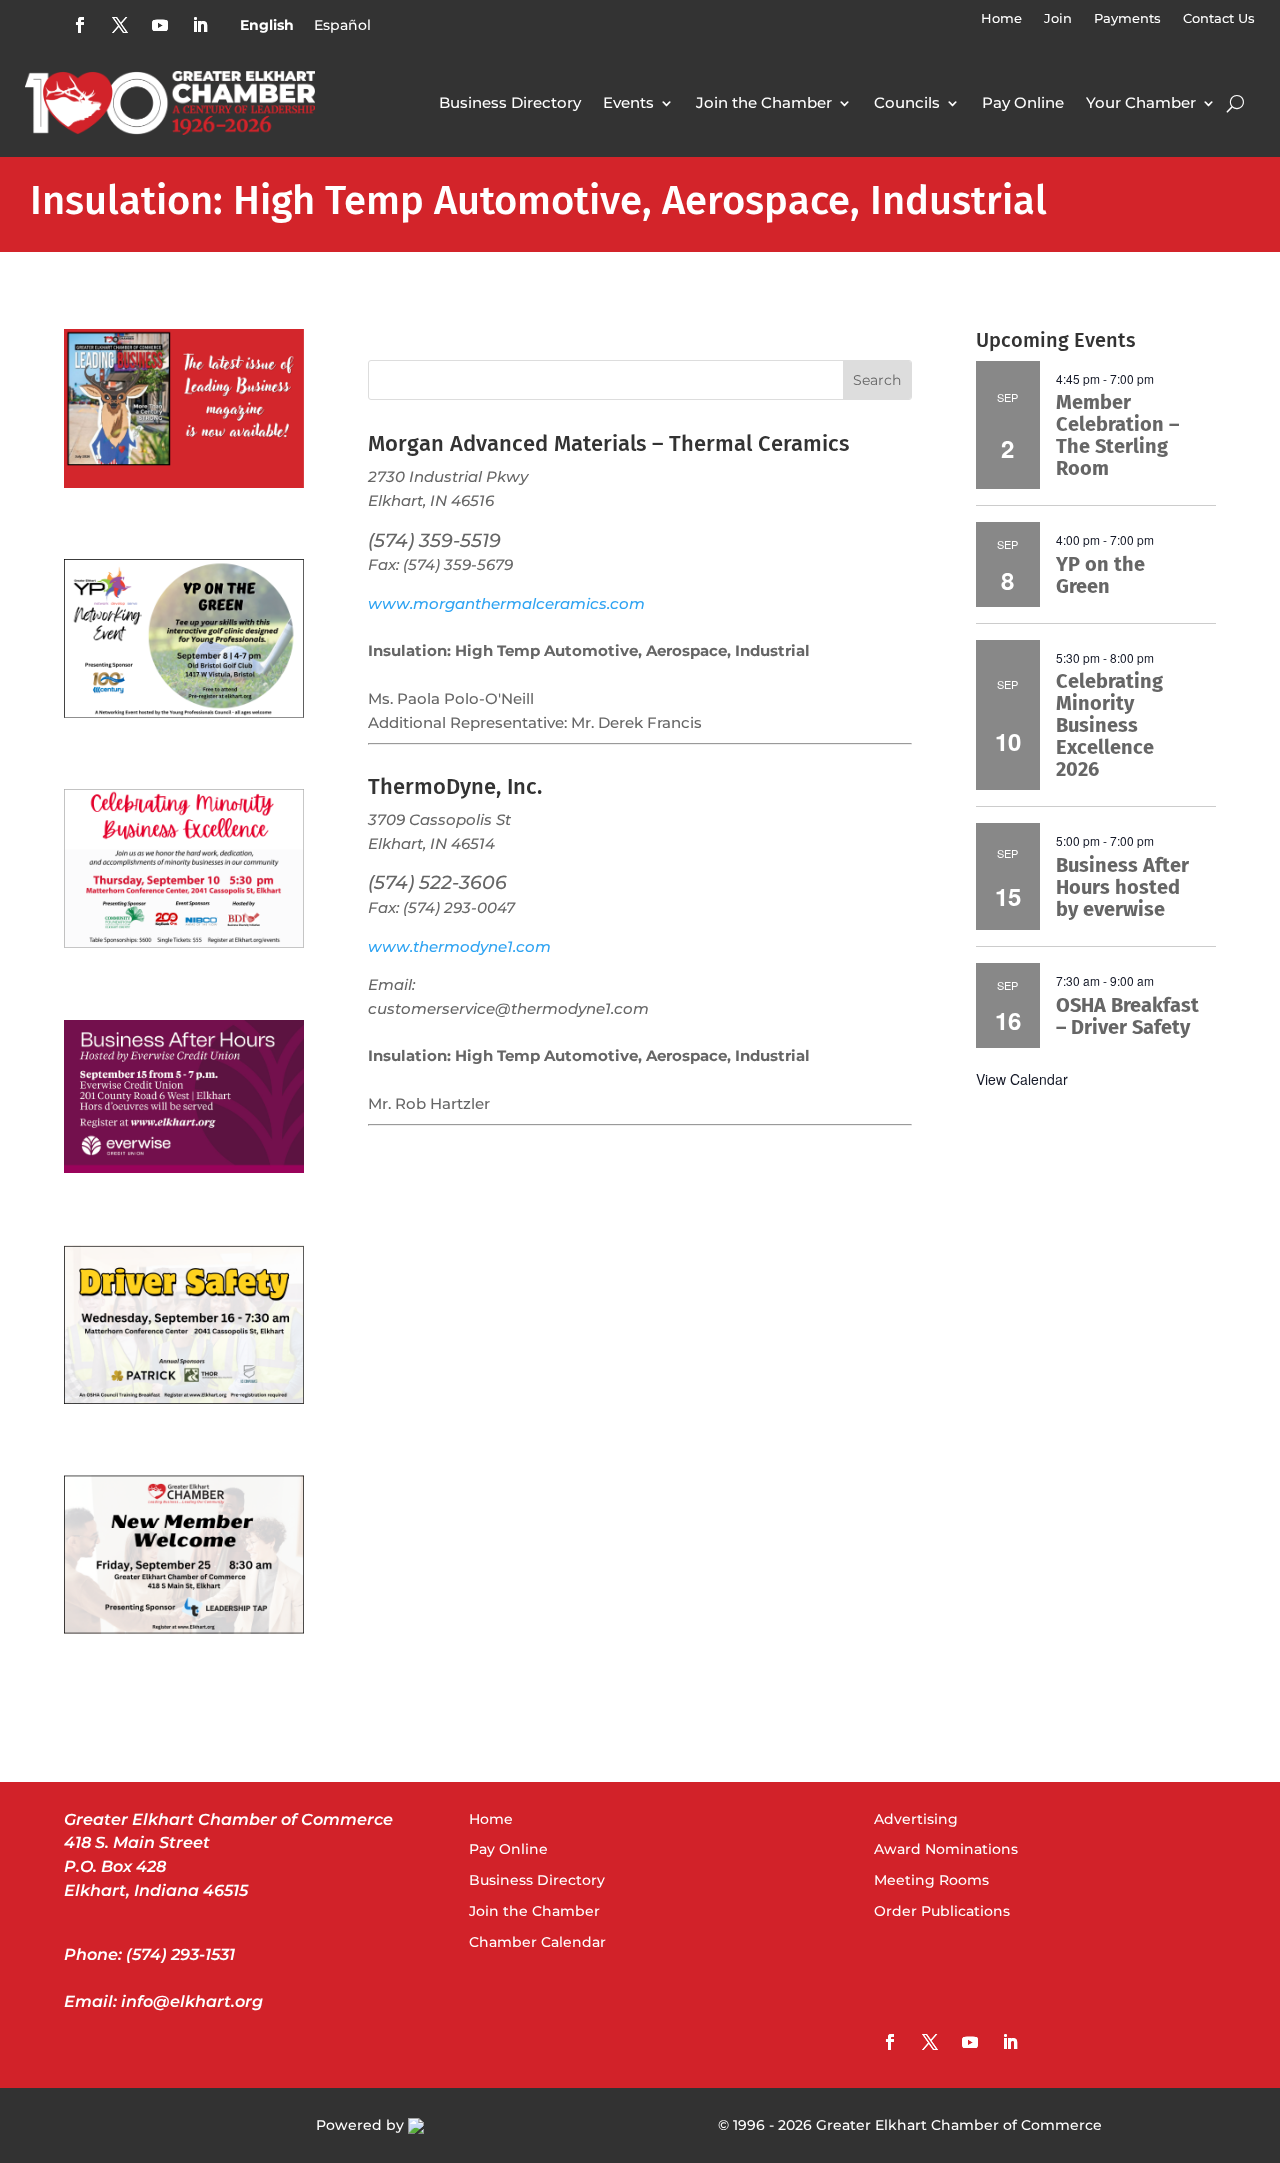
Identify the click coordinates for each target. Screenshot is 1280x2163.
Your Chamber (1141, 102)
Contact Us (1219, 18)
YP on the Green (1100, 575)
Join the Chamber (764, 102)
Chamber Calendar (537, 1942)
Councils (907, 102)
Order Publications (942, 1911)
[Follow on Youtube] (160, 25)
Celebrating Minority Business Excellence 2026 (1109, 725)
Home (1001, 18)
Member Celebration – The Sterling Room (1117, 435)
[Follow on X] (120, 25)
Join (1058, 18)
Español (342, 25)
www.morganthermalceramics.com (506, 604)
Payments (1127, 18)
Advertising (916, 1819)
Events (628, 102)
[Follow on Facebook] (80, 25)
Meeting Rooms (931, 1880)
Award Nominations (946, 1849)
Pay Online (1023, 102)
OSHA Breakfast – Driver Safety (1127, 1016)
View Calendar (1022, 1079)
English (267, 25)
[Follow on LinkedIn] (200, 25)
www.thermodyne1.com (459, 947)
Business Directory (510, 102)
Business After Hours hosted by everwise (1122, 887)
